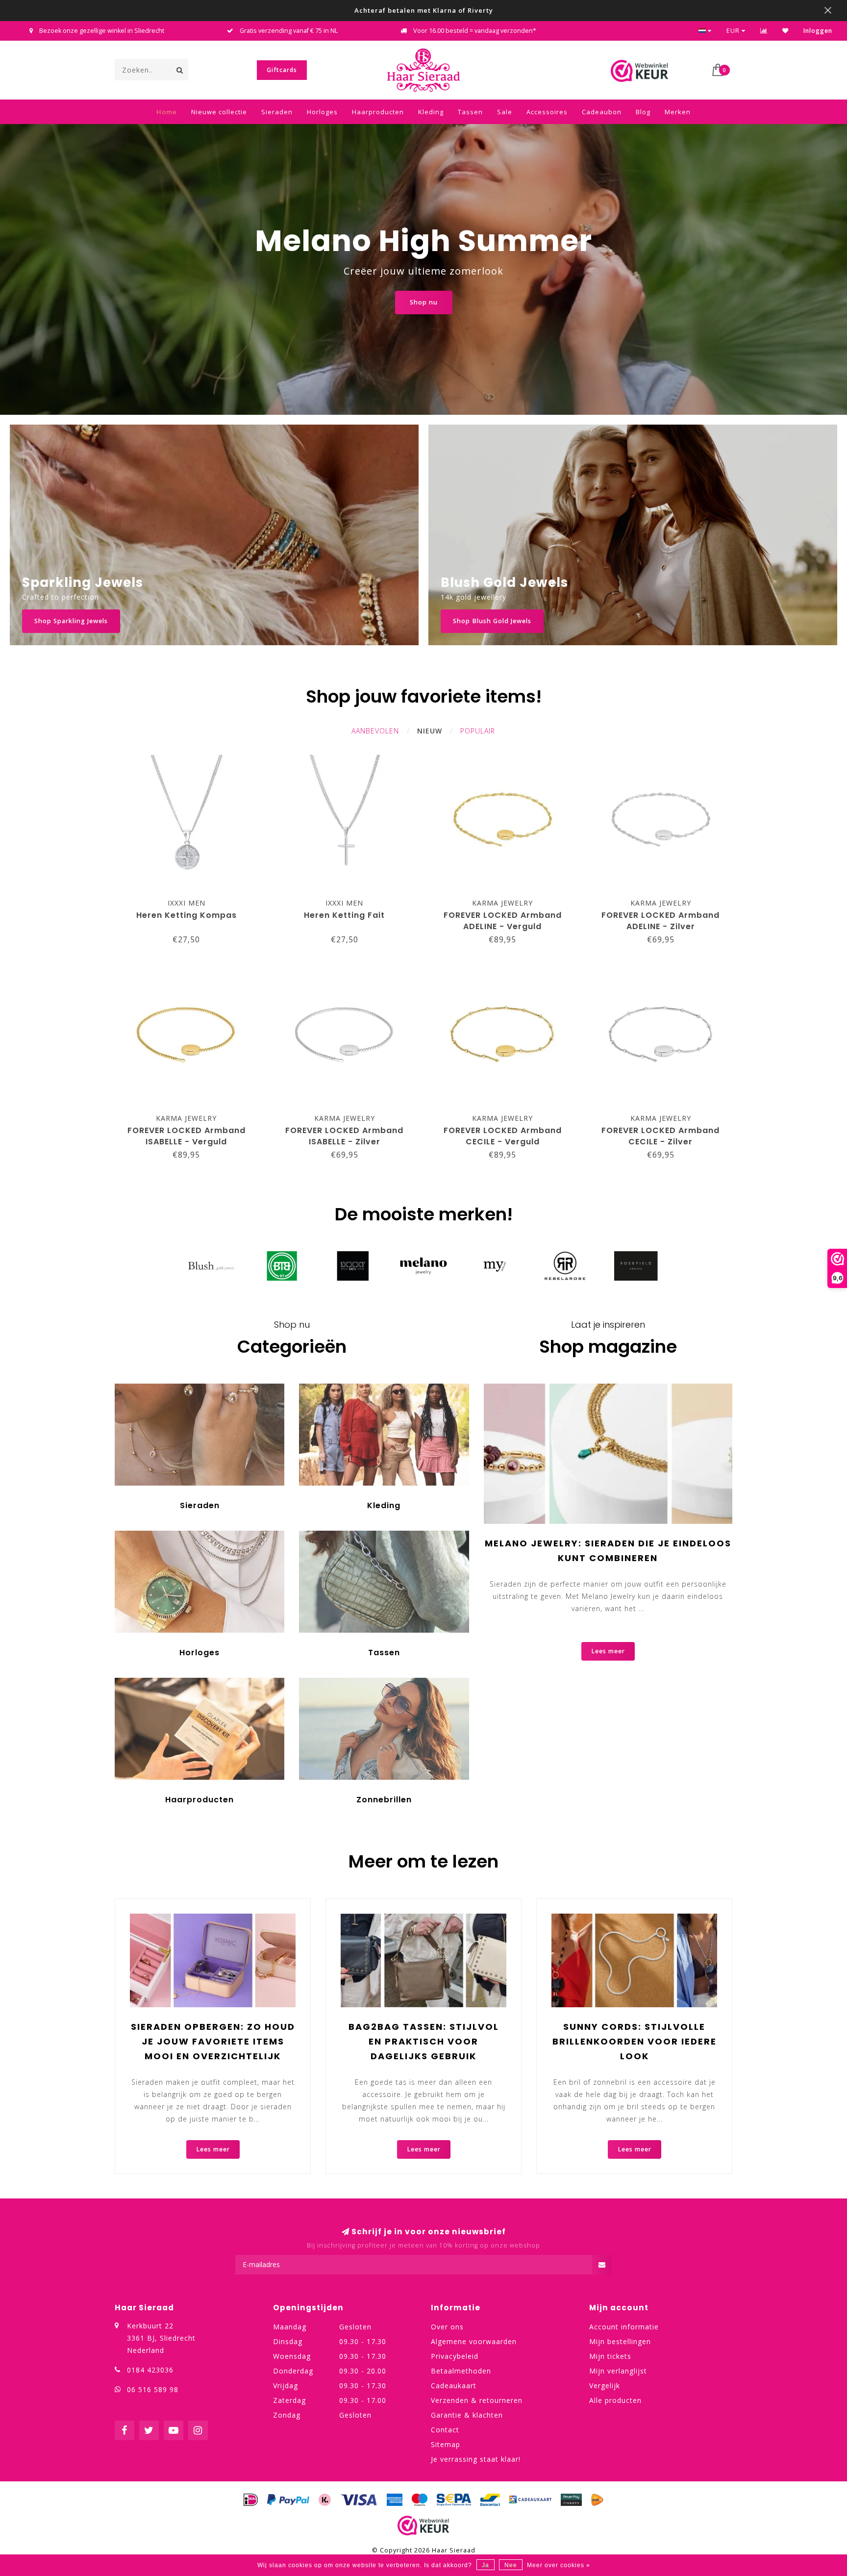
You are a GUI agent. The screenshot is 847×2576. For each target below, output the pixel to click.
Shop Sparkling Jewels (71, 621)
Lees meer (608, 1651)
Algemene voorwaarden (474, 2341)
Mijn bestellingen (620, 2341)
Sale (505, 112)
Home (167, 112)
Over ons (447, 2327)
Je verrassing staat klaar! (476, 2459)
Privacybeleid (455, 2356)
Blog (643, 112)
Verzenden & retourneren (477, 2400)
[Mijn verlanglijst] (785, 31)
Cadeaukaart (454, 2386)
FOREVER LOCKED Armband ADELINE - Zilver (660, 921)
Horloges (322, 112)
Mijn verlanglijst (618, 2371)
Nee (511, 2565)
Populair (478, 731)
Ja (486, 2565)
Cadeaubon (602, 112)
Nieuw (430, 731)
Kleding (431, 112)
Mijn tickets (610, 2356)
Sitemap (446, 2444)
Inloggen (818, 31)
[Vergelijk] (764, 31)
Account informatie (624, 2327)
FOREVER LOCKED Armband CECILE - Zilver (660, 1136)
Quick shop (191, 900)
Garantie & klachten (467, 2415)
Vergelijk (605, 2386)
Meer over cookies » (559, 2565)
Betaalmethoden (461, 2371)
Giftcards (282, 70)
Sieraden (277, 112)
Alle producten (615, 2400)
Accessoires (547, 112)
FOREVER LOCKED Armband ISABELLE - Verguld (187, 1136)
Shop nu (424, 302)
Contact (445, 2430)
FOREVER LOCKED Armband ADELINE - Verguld (503, 921)
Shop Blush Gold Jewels (492, 621)
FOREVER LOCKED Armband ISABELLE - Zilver (344, 1136)
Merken (678, 112)
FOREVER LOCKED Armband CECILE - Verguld (503, 1136)
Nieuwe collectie (219, 112)
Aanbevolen (375, 731)
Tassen (470, 112)
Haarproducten (378, 112)
